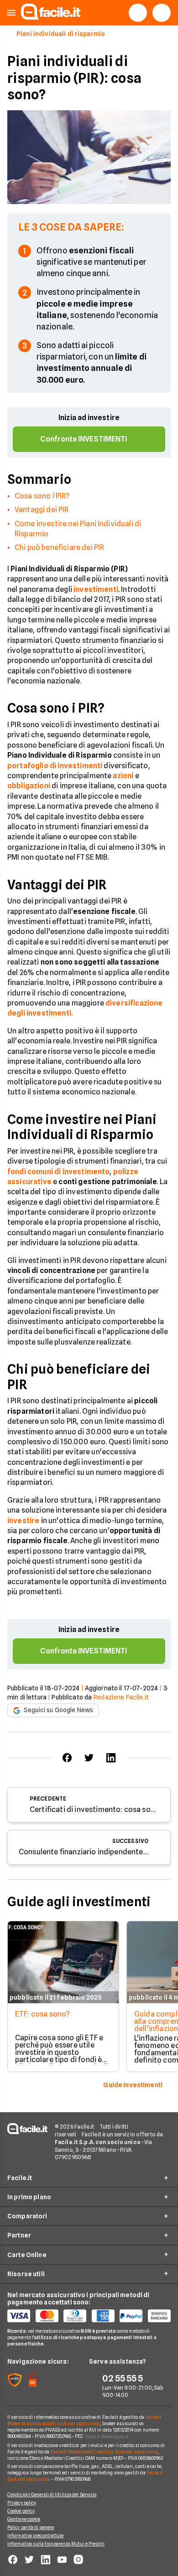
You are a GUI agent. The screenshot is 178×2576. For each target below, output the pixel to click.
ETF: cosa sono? (42, 2014)
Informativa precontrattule (36, 2535)
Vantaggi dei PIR (42, 510)
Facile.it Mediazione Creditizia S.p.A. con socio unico (104, 2452)
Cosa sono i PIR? (42, 496)
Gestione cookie (24, 2519)
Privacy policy (22, 2503)
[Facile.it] (51, 17)
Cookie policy (21, 2511)
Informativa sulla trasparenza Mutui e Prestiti (56, 2544)
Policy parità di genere (31, 2527)
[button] (11, 13)
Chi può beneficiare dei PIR (59, 547)
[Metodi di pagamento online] (89, 2316)
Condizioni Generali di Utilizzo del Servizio (52, 2494)
